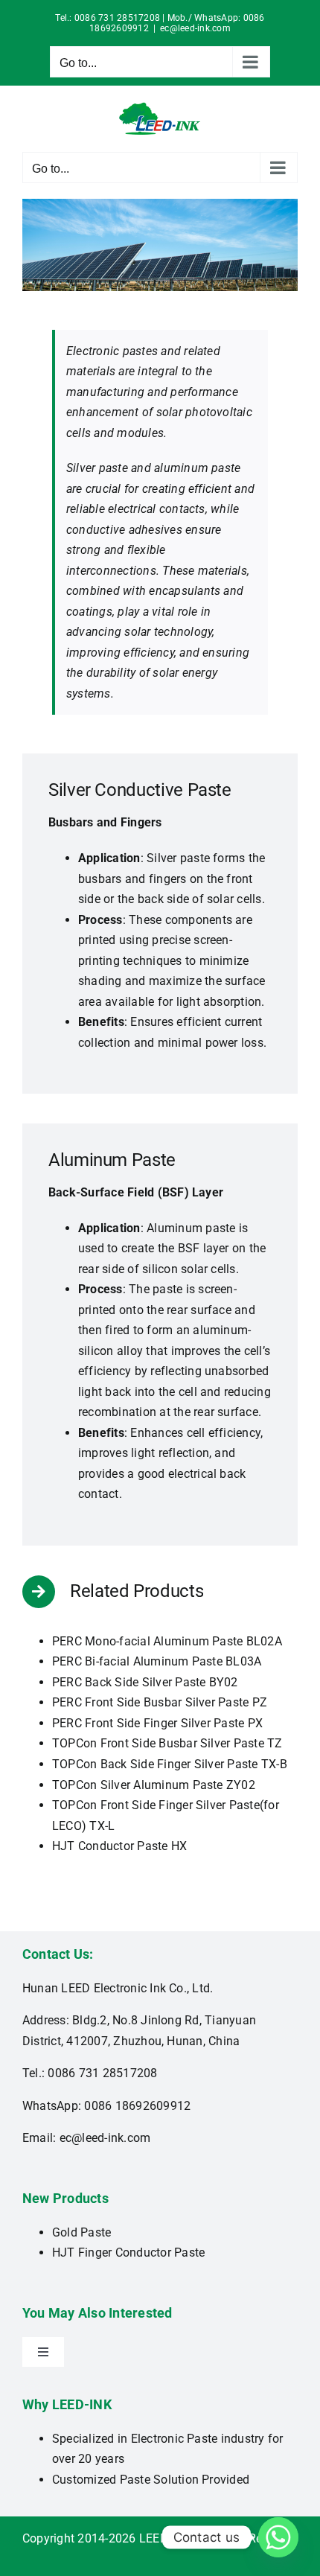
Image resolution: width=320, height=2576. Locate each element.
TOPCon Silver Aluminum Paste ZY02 (154, 1785)
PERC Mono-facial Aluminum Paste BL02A (167, 1641)
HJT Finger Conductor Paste (128, 2253)
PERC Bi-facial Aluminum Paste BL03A (157, 1661)
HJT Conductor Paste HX (119, 1846)
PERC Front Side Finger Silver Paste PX (157, 1723)
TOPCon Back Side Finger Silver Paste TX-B (170, 1764)
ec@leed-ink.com (195, 28)
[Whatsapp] (278, 2537)
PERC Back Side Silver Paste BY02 (145, 1682)
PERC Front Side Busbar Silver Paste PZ (160, 1702)
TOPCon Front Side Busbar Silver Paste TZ (167, 1743)
